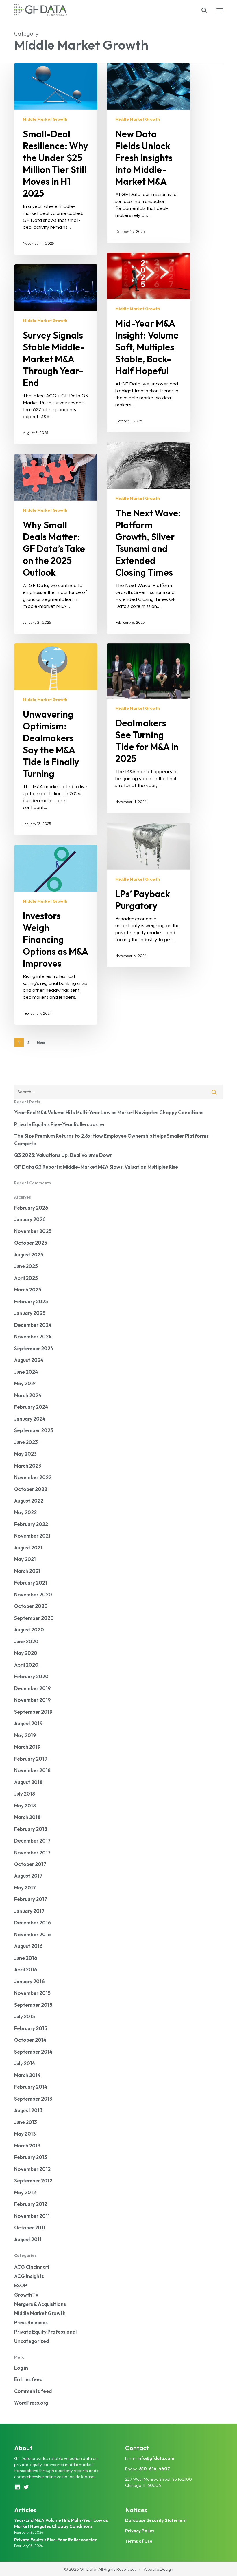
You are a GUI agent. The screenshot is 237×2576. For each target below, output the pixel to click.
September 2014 (33, 2052)
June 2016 (26, 1958)
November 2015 (32, 1993)
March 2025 (28, 1290)
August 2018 (28, 1782)
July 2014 (25, 2063)
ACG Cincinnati (32, 2267)
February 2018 (31, 1829)
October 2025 (31, 1243)
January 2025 (30, 1313)
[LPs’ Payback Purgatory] (148, 895)
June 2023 (26, 1442)
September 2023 (34, 1430)
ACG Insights (29, 2276)
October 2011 (30, 2228)
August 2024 (29, 1360)
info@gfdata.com (156, 2458)
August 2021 (28, 1548)
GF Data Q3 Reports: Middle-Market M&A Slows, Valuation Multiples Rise (96, 1167)
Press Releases (31, 2322)
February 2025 (31, 1301)
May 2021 (25, 1559)
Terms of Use (139, 2541)
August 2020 (29, 1630)
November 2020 (33, 1595)
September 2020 (34, 1618)
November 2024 (33, 1337)
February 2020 (31, 1676)
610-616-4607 (154, 2469)
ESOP (21, 2285)
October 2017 (30, 1864)
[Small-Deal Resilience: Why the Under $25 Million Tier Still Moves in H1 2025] (56, 159)
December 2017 (32, 1841)
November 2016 (33, 1934)
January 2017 (29, 1911)
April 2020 (26, 1665)
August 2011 (28, 2239)
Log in (21, 2368)
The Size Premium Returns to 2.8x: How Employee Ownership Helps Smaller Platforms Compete (111, 1140)
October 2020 (31, 1606)
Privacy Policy (140, 2531)
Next (41, 1043)
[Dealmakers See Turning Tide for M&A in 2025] (148, 728)
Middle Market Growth (45, 119)
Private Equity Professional (45, 2332)
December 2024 (33, 1325)
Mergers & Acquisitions (40, 2304)
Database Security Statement (156, 2520)
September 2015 (33, 2005)
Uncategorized (32, 2341)
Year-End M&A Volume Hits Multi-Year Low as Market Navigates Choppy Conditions (109, 1112)
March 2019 (27, 1747)
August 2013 (28, 2110)
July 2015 (25, 2016)
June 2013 (26, 2122)
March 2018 (27, 1817)
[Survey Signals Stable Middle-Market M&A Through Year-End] (56, 354)
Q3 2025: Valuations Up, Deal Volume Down (63, 1155)
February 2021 (31, 1583)
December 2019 (33, 1688)
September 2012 (33, 2181)
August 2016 (28, 1946)
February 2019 (31, 1759)
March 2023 (28, 1466)
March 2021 (27, 1571)
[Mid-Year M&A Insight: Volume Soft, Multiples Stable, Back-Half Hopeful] (148, 342)
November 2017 (32, 1853)
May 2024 (26, 1383)
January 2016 (29, 1981)
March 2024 (28, 1395)
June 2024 (26, 1372)
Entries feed (28, 2379)
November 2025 (33, 1231)
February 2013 (31, 2157)
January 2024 (30, 1419)
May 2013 (25, 2134)
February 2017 (31, 1899)
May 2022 (25, 1512)
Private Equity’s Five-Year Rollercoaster (60, 1124)
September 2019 (33, 1712)
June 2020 (26, 1641)
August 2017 (28, 1876)
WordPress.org (31, 2403)
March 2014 (27, 2075)
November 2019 (33, 1700)
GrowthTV (26, 2295)
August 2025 (29, 1255)
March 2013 (27, 2146)
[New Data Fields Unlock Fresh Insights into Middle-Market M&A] (148, 153)
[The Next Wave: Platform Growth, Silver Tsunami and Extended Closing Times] (148, 538)
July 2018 (25, 1794)
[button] (220, 10)
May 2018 (25, 1806)
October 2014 (30, 2040)
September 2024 (34, 1348)
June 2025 (26, 1266)
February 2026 (31, 1208)
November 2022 (33, 1477)
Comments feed (33, 2391)
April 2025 (26, 1278)
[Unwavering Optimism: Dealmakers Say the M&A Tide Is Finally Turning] (56, 739)
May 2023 (25, 1454)
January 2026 (30, 1219)
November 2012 (32, 2169)
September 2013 (33, 2099)
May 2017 (25, 1888)
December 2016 (33, 1923)
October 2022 (31, 1489)
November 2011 (32, 2216)
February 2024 (31, 1407)
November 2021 (32, 1536)
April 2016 (26, 1969)
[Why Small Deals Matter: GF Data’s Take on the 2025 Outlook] (56, 544)
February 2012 (31, 2204)
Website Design (158, 2569)
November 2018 (32, 1770)
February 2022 (31, 1524)
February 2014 (31, 2087)
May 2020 (26, 1653)
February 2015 (31, 2028)
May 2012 (25, 2192)
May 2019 (25, 1735)
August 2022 (29, 1501)
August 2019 (28, 1723)
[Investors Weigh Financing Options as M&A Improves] (56, 935)
